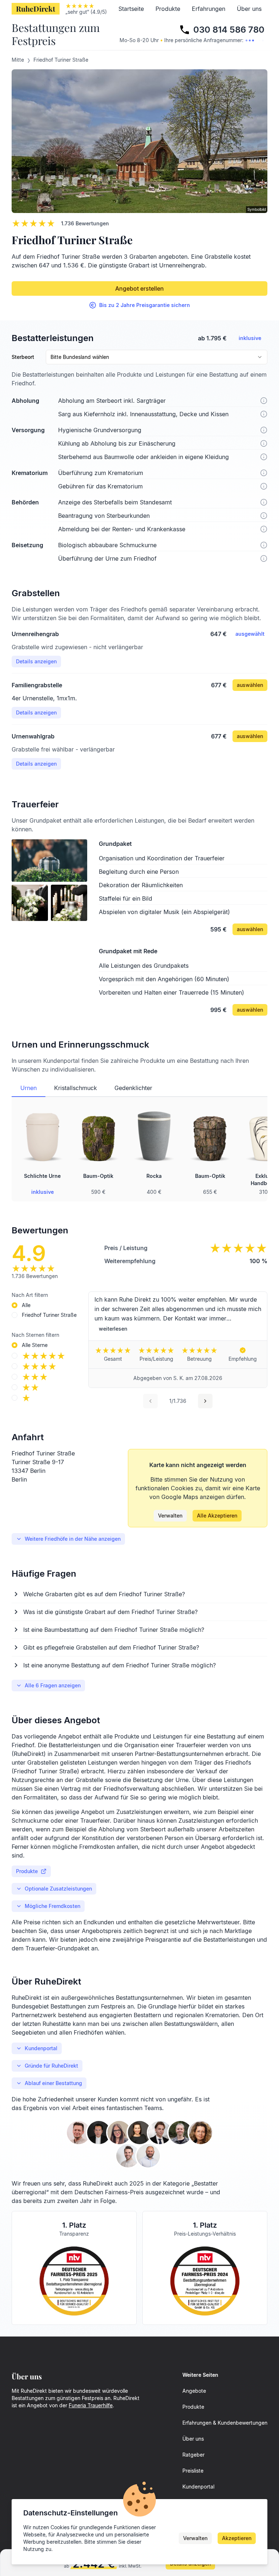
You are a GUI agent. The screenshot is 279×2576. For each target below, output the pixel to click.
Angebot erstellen (139, 288)
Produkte (168, 9)
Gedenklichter (133, 1088)
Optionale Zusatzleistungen (58, 1889)
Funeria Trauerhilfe (91, 2405)
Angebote (194, 2391)
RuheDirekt (36, 9)
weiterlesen (113, 1329)
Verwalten (170, 1516)
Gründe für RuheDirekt (51, 2066)
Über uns (249, 9)
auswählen (250, 685)
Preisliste (193, 2471)
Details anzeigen (36, 661)
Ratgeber (193, 2455)
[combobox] (157, 357)
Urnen (29, 1088)
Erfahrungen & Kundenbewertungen (225, 2423)
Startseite (131, 9)
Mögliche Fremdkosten (52, 1906)
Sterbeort (23, 357)
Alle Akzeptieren (217, 1516)
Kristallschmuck (76, 1088)
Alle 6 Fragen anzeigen (53, 1685)
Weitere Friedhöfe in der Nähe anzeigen (73, 1539)
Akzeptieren (237, 2538)
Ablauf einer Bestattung (53, 2083)
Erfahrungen (209, 9)
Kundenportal (41, 2048)
